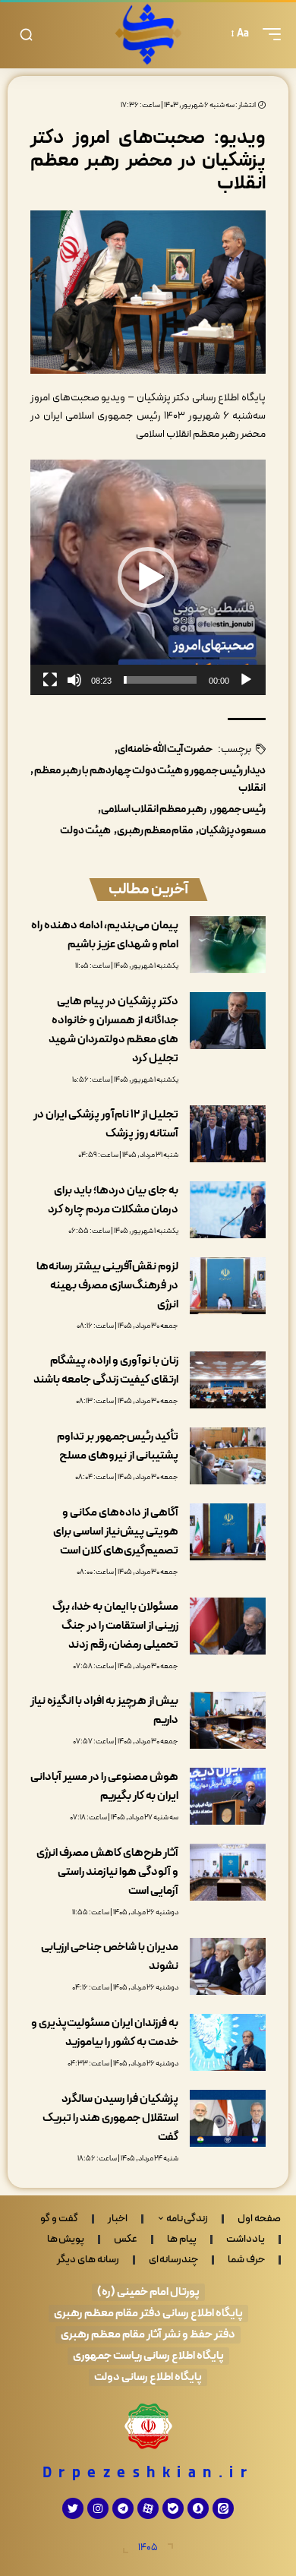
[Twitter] (73, 2508)
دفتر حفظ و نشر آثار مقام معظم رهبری (148, 2335)
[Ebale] (173, 2508)
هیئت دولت (85, 831)
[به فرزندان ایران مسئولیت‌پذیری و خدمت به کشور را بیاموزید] (228, 2042)
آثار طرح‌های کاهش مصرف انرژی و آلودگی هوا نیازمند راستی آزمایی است (107, 1872)
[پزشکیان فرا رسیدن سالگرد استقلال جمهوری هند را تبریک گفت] (228, 2118)
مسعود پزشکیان (232, 831)
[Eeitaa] (223, 2508)
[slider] (160, 680)
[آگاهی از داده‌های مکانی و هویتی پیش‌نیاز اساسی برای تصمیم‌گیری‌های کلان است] (228, 1532)
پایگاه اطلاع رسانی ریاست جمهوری (148, 2356)
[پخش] (246, 680)
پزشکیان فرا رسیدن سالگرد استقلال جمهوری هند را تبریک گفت (110, 2118)
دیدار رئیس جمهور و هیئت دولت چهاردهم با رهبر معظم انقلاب (150, 780)
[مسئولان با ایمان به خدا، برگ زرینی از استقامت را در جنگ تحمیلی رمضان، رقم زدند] (228, 1626)
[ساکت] (74, 680)
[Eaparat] (148, 2508)
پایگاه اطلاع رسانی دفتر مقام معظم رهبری (148, 2314)
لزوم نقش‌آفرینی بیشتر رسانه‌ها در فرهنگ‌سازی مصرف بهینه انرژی (107, 1286)
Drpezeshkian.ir (148, 2473)
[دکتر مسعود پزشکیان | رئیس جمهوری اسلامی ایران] (148, 34)
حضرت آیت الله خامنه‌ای (165, 749)
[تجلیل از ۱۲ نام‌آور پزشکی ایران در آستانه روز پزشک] (228, 1134)
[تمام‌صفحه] (50, 680)
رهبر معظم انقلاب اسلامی (154, 809)
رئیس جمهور (239, 809)
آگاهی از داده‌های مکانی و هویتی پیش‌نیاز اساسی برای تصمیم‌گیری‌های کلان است (116, 1532)
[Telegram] (123, 2508)
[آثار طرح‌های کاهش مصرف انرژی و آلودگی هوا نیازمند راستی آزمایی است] (228, 1872)
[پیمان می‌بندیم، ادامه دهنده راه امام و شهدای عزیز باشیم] (228, 945)
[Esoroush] (198, 2508)
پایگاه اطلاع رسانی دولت (148, 2377)
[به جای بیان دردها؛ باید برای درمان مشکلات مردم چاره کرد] (228, 1210)
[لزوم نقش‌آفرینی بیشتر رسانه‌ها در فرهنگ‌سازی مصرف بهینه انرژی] (228, 1286)
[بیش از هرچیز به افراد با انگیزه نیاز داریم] (228, 1720)
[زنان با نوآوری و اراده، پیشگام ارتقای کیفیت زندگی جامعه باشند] (228, 1380)
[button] (268, 34)
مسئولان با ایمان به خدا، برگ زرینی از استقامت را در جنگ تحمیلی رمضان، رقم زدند (115, 1626)
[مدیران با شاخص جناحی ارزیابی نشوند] (228, 1966)
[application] (148, 577)
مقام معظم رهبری (155, 831)
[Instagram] (98, 2508)
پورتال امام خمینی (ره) (148, 2292)
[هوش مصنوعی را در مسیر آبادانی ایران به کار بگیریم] (228, 1796)
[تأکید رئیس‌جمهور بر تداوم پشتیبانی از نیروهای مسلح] (228, 1456)
